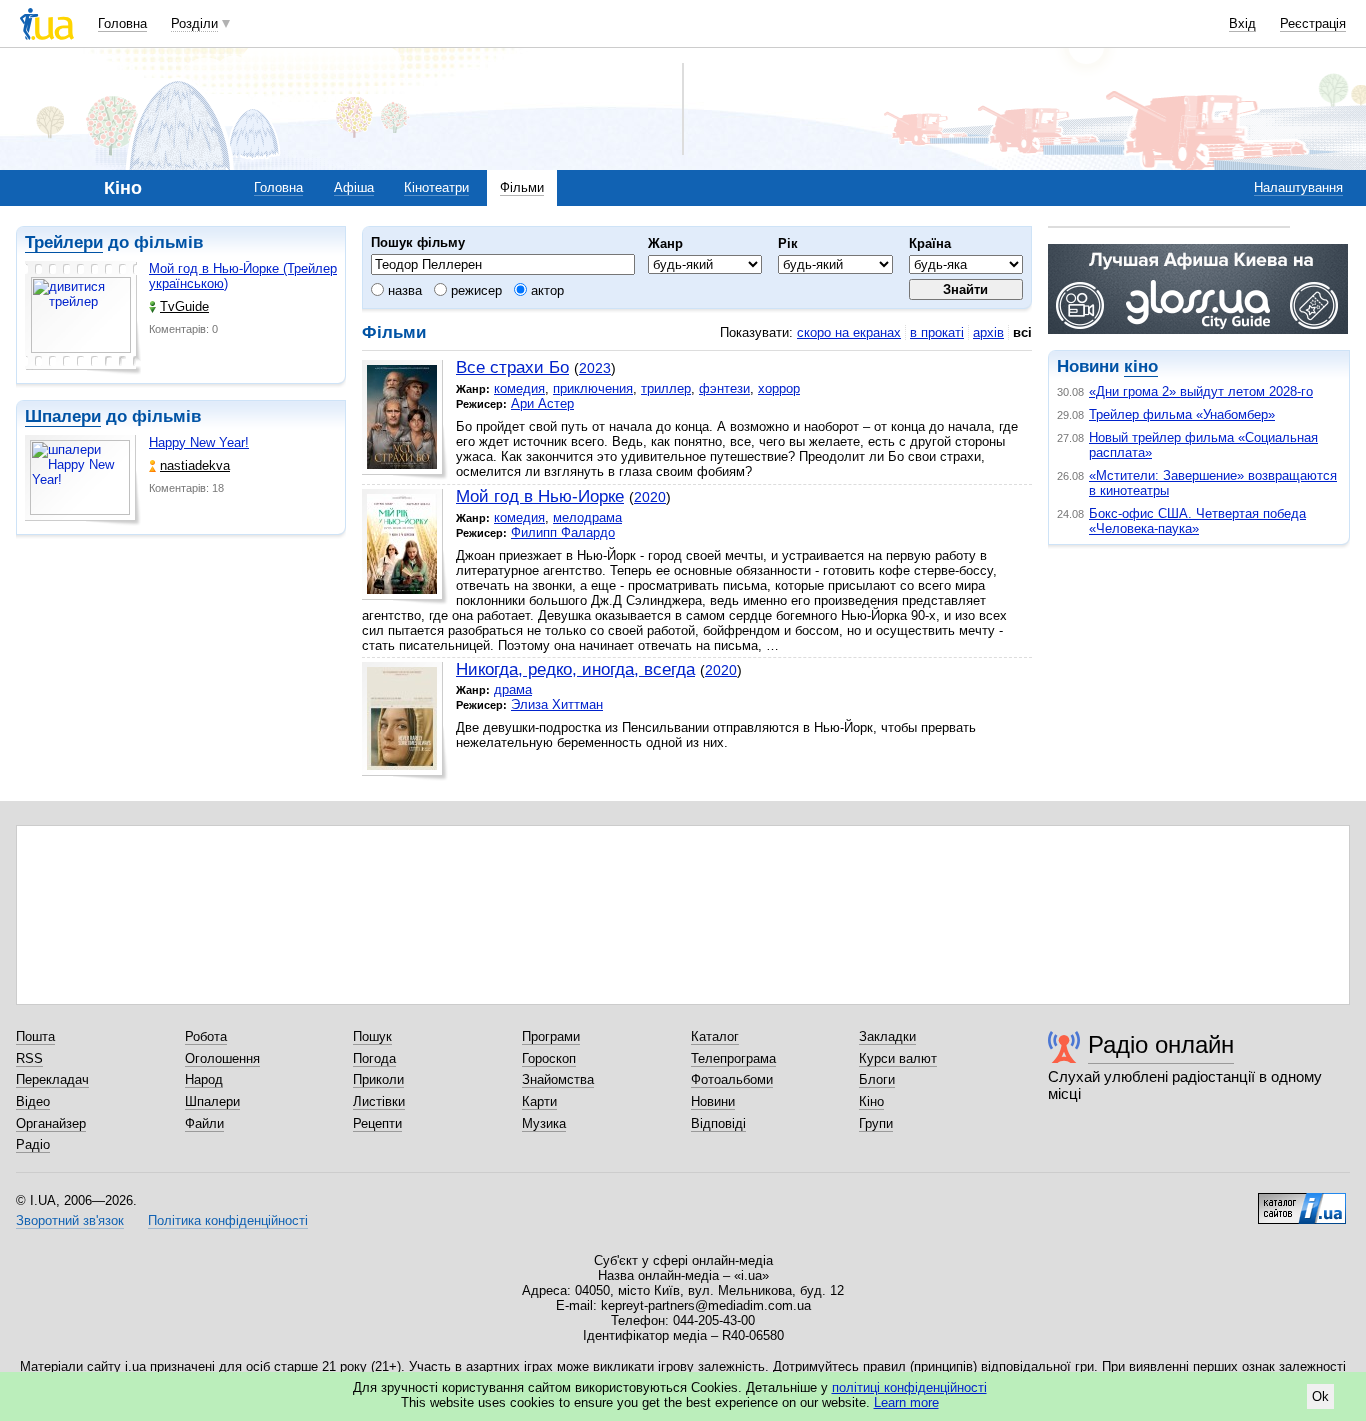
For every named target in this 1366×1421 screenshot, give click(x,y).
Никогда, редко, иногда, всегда (575, 669)
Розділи (194, 23)
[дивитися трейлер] (83, 318)
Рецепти (377, 1123)
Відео (33, 1101)
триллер (666, 388)
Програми (551, 1036)
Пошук (372, 1036)
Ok (1320, 1396)
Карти (539, 1101)
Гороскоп (549, 1058)
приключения (593, 388)
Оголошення (222, 1058)
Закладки (887, 1036)
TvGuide (184, 306)
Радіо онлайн (1161, 1044)
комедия (519, 388)
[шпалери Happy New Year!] (83, 480)
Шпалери (63, 416)
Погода (374, 1058)
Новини (713, 1101)
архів (988, 332)
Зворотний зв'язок (70, 1220)
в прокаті (937, 332)
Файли (204, 1123)
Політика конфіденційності (228, 1220)
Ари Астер (542, 403)
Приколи (378, 1079)
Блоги (877, 1079)
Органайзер (51, 1123)
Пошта (35, 1036)
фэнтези (724, 388)
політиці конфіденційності (909, 1387)
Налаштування (1298, 187)
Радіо (33, 1144)
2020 (650, 497)
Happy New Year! (199, 442)
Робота (206, 1036)
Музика (544, 1123)
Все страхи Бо (512, 367)
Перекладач (52, 1079)
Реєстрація (1313, 23)
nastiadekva (195, 465)
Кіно (871, 1101)
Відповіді (718, 1123)
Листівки (379, 1101)
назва (403, 290)
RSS (29, 1058)
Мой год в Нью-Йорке (540, 496)
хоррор (779, 388)
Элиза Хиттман (557, 704)
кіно (1141, 366)
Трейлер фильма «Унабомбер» (1182, 414)
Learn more (906, 1402)
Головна (122, 23)
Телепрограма (733, 1058)
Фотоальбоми (732, 1079)
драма (513, 689)
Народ (204, 1079)
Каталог (715, 1036)
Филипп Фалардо (563, 532)
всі (1022, 332)
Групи (876, 1123)
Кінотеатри (436, 187)
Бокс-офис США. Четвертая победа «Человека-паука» (1197, 521)
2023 (595, 368)
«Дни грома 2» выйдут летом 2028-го (1201, 391)
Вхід (1242, 23)
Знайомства (558, 1079)
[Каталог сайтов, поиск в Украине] (1302, 1201)
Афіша (354, 187)
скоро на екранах (849, 332)
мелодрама (587, 517)
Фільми (522, 187)
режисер (474, 290)
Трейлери (64, 242)
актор (545, 290)
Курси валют (898, 1058)
